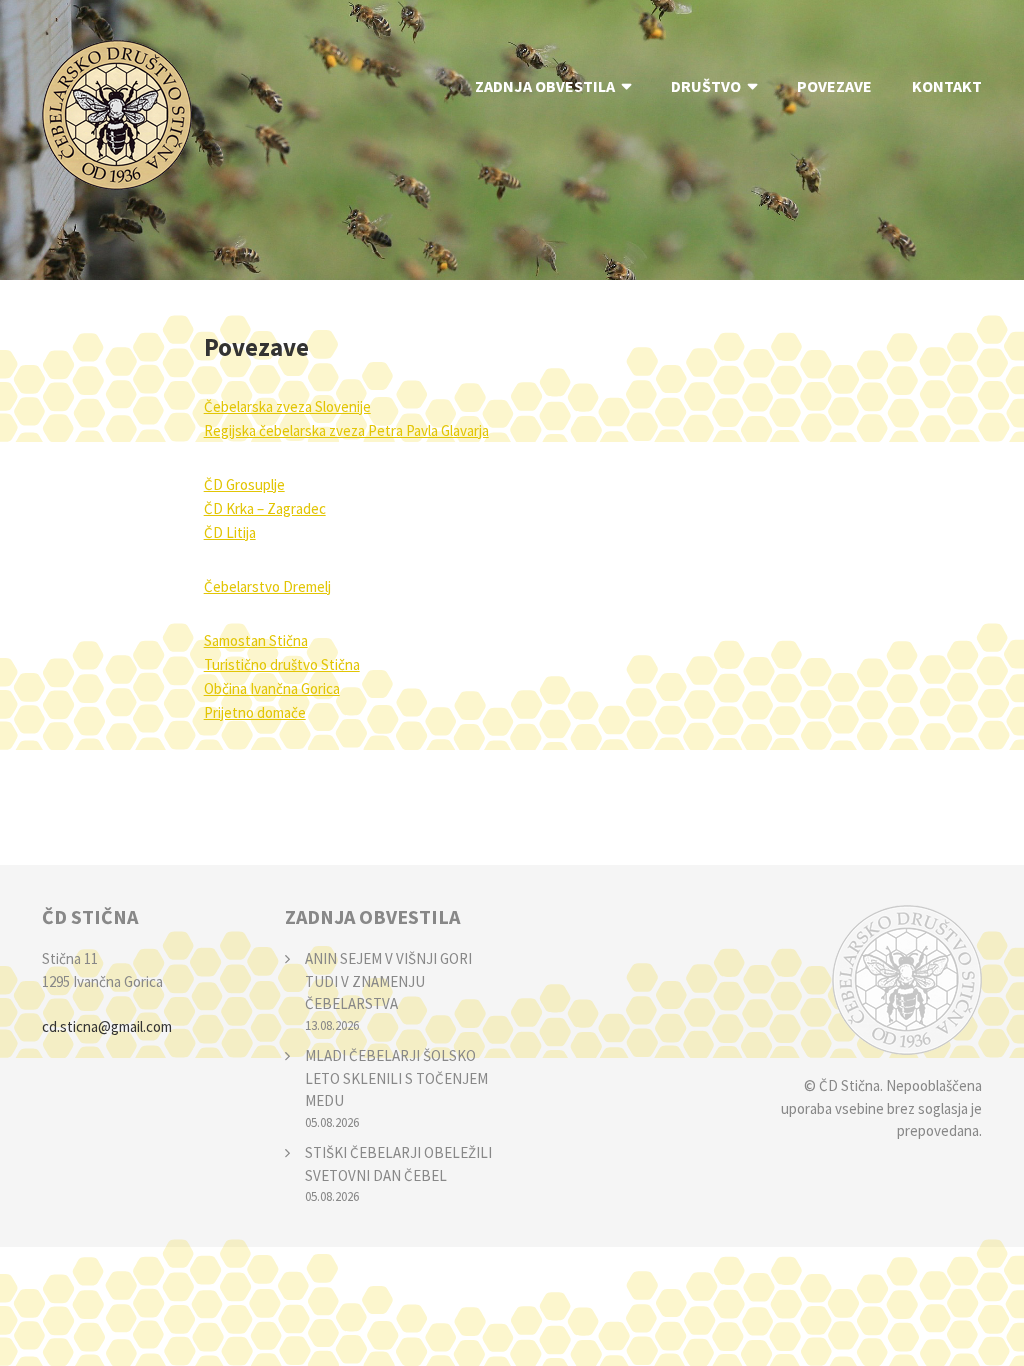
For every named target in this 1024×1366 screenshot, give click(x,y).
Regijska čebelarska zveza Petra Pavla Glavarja (346, 430)
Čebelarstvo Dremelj (267, 586)
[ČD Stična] (876, 980)
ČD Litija (230, 532)
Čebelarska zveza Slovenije (287, 406)
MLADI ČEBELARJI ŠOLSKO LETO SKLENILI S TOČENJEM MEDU (396, 1078)
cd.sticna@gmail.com (107, 1026)
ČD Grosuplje (244, 484)
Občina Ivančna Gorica (272, 688)
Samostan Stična (256, 640)
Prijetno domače (255, 712)
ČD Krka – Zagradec (265, 508)
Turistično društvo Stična (282, 664)
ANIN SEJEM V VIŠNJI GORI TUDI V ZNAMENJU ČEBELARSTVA (388, 981)
